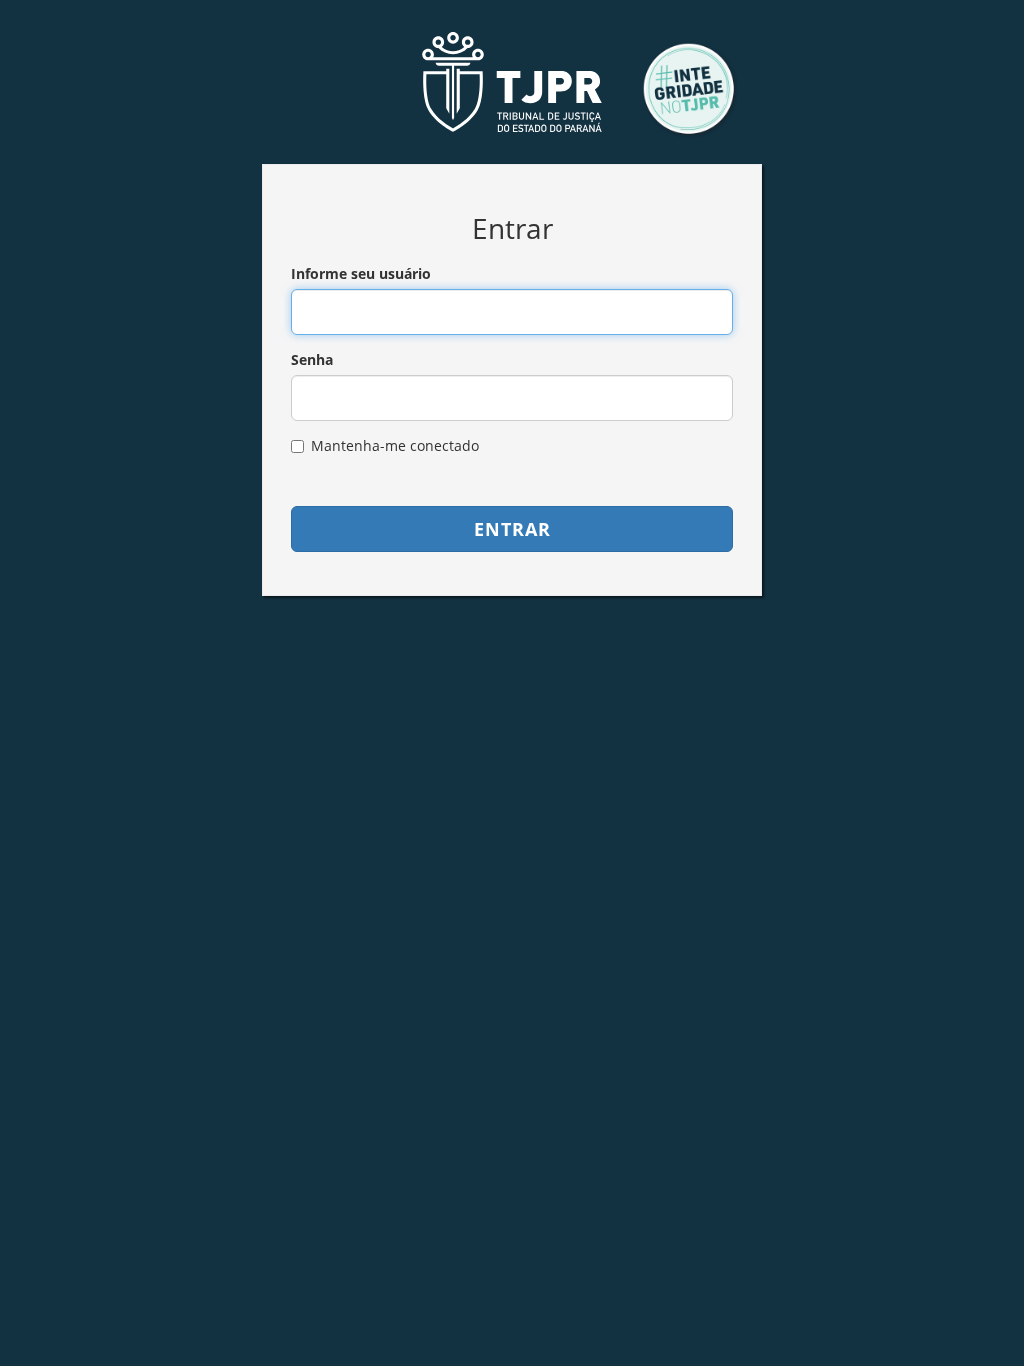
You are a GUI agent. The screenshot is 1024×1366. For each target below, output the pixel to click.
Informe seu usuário (361, 273)
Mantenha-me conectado (395, 445)
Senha (312, 359)
